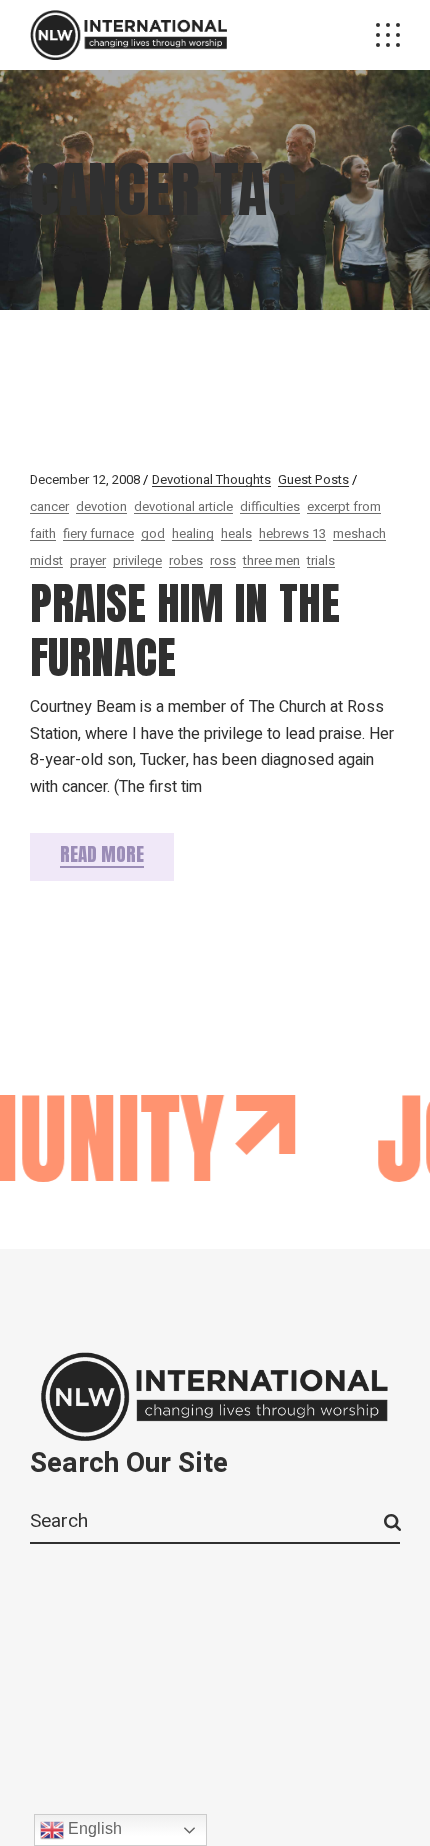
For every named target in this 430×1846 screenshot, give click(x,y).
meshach (359, 533)
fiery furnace (98, 533)
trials (321, 560)
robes (186, 560)
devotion (101, 506)
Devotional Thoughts (211, 479)
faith (43, 533)
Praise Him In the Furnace (185, 630)
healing (193, 533)
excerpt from (344, 506)
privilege (137, 560)
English (93, 1828)
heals (236, 533)
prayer (88, 560)
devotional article (183, 506)
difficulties (270, 506)
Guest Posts (313, 479)
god (153, 533)
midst (46, 560)
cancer (49, 506)
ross (223, 560)
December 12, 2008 (85, 479)
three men (271, 560)
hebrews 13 (292, 533)
